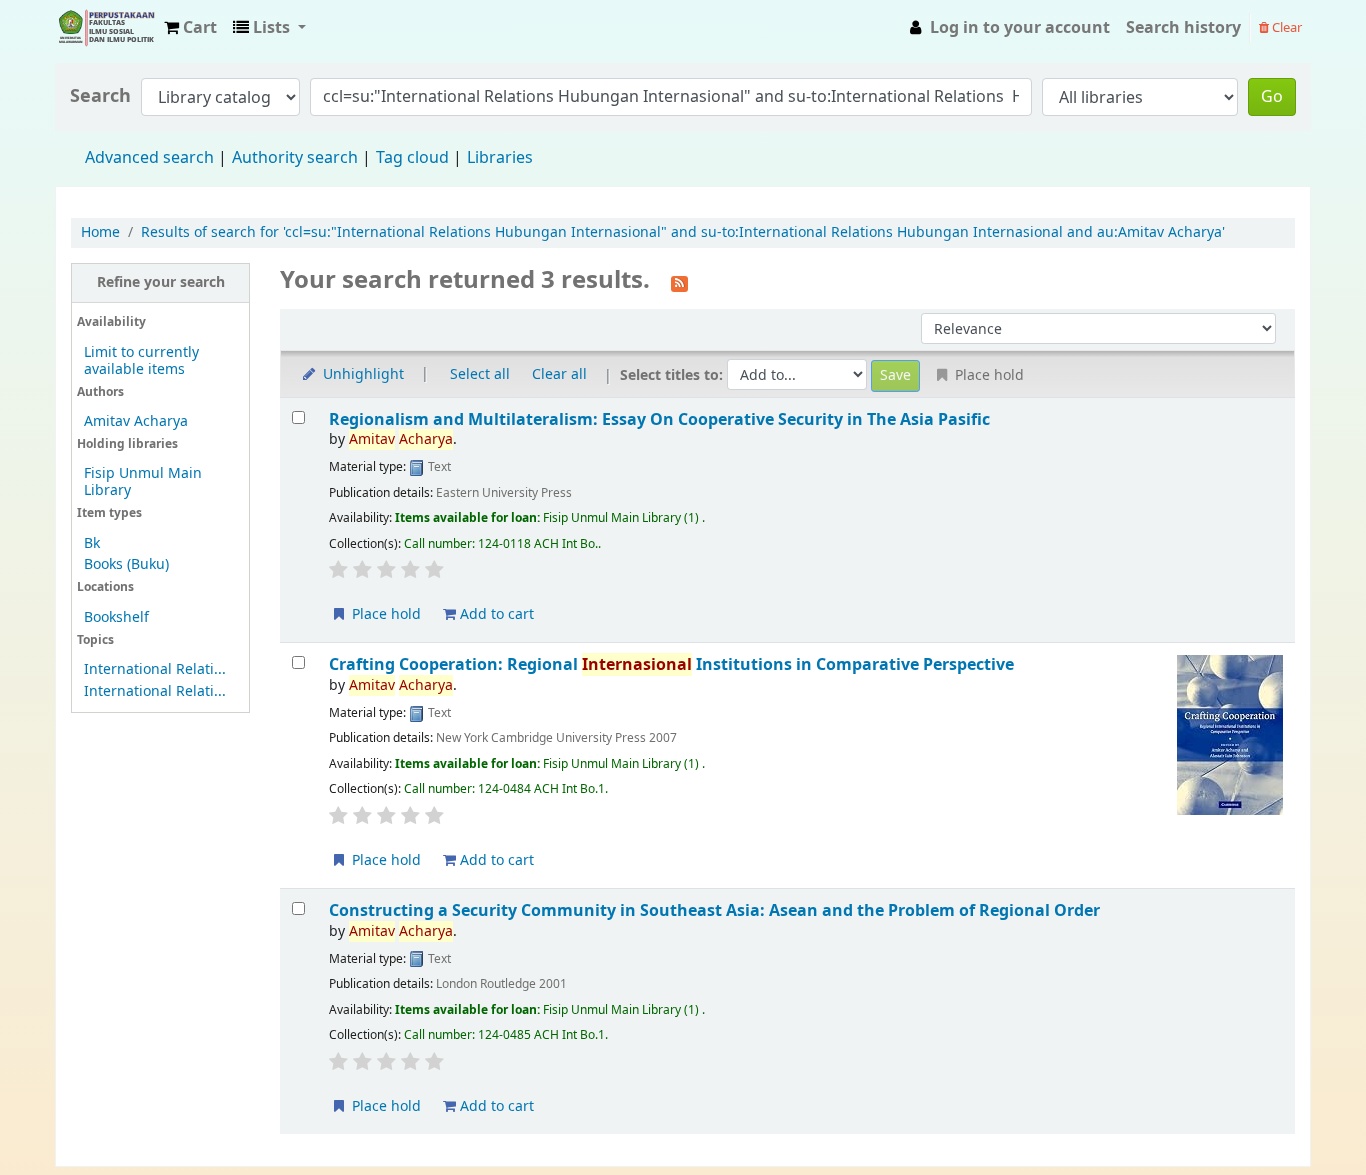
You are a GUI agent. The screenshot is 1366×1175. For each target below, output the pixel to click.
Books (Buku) (126, 564)
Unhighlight (361, 374)
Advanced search (149, 158)
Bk (92, 543)
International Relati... (155, 669)
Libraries (500, 158)
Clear (1285, 27)
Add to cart (495, 614)
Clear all (559, 374)
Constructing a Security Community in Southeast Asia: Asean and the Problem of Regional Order (714, 910)
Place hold (384, 614)
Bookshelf (116, 617)
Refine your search (161, 282)
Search (100, 96)
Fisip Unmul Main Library (106, 28)
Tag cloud (412, 158)
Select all (480, 374)
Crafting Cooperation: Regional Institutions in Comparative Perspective (671, 664)
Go (1272, 97)
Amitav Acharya (136, 421)
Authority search (295, 158)
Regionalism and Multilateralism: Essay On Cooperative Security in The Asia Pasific (659, 419)
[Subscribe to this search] (679, 282)
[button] (190, 28)
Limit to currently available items (141, 361)
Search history (1183, 28)
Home (100, 232)
